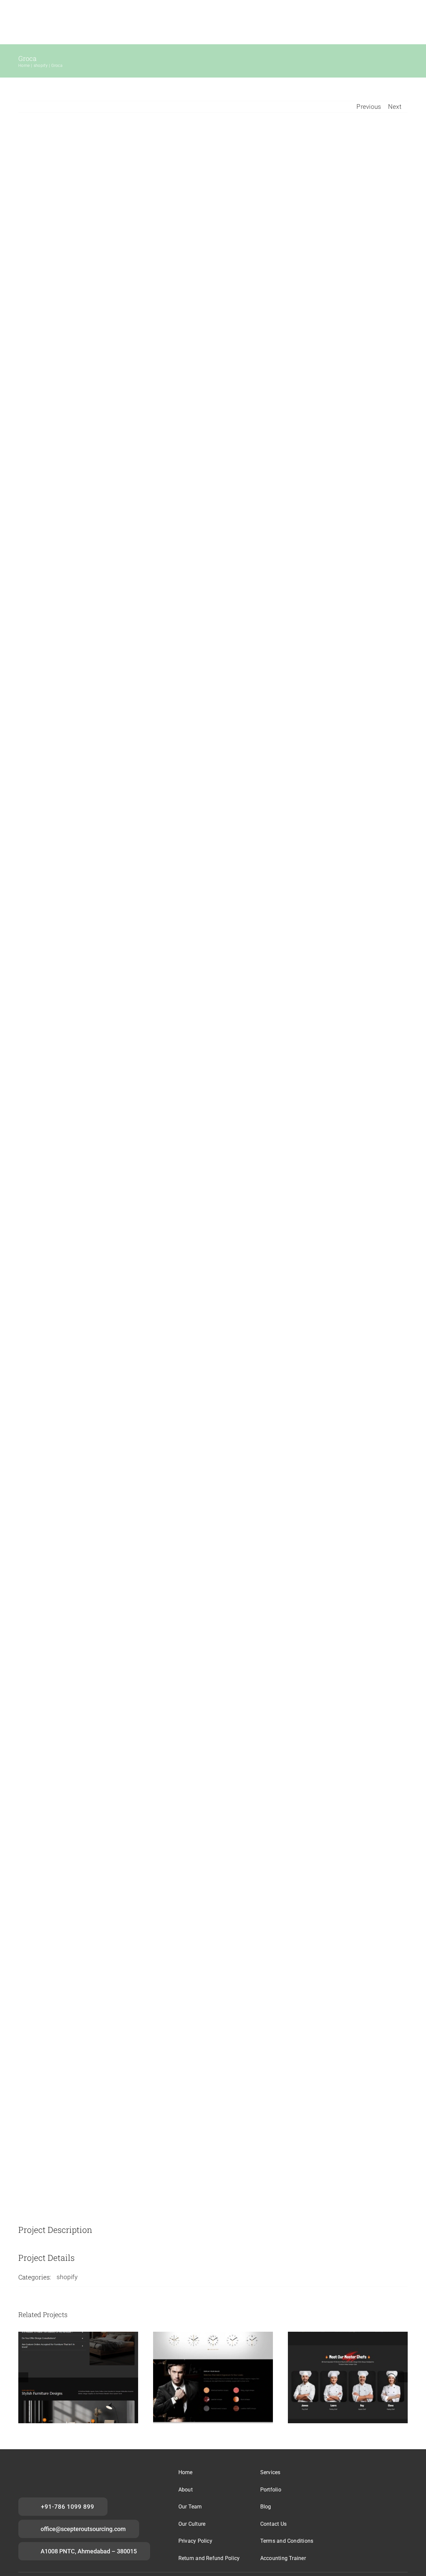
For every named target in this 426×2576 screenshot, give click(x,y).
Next (395, 107)
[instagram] (362, 2472)
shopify (67, 2277)
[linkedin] (378, 2472)
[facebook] (347, 2472)
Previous (369, 107)
